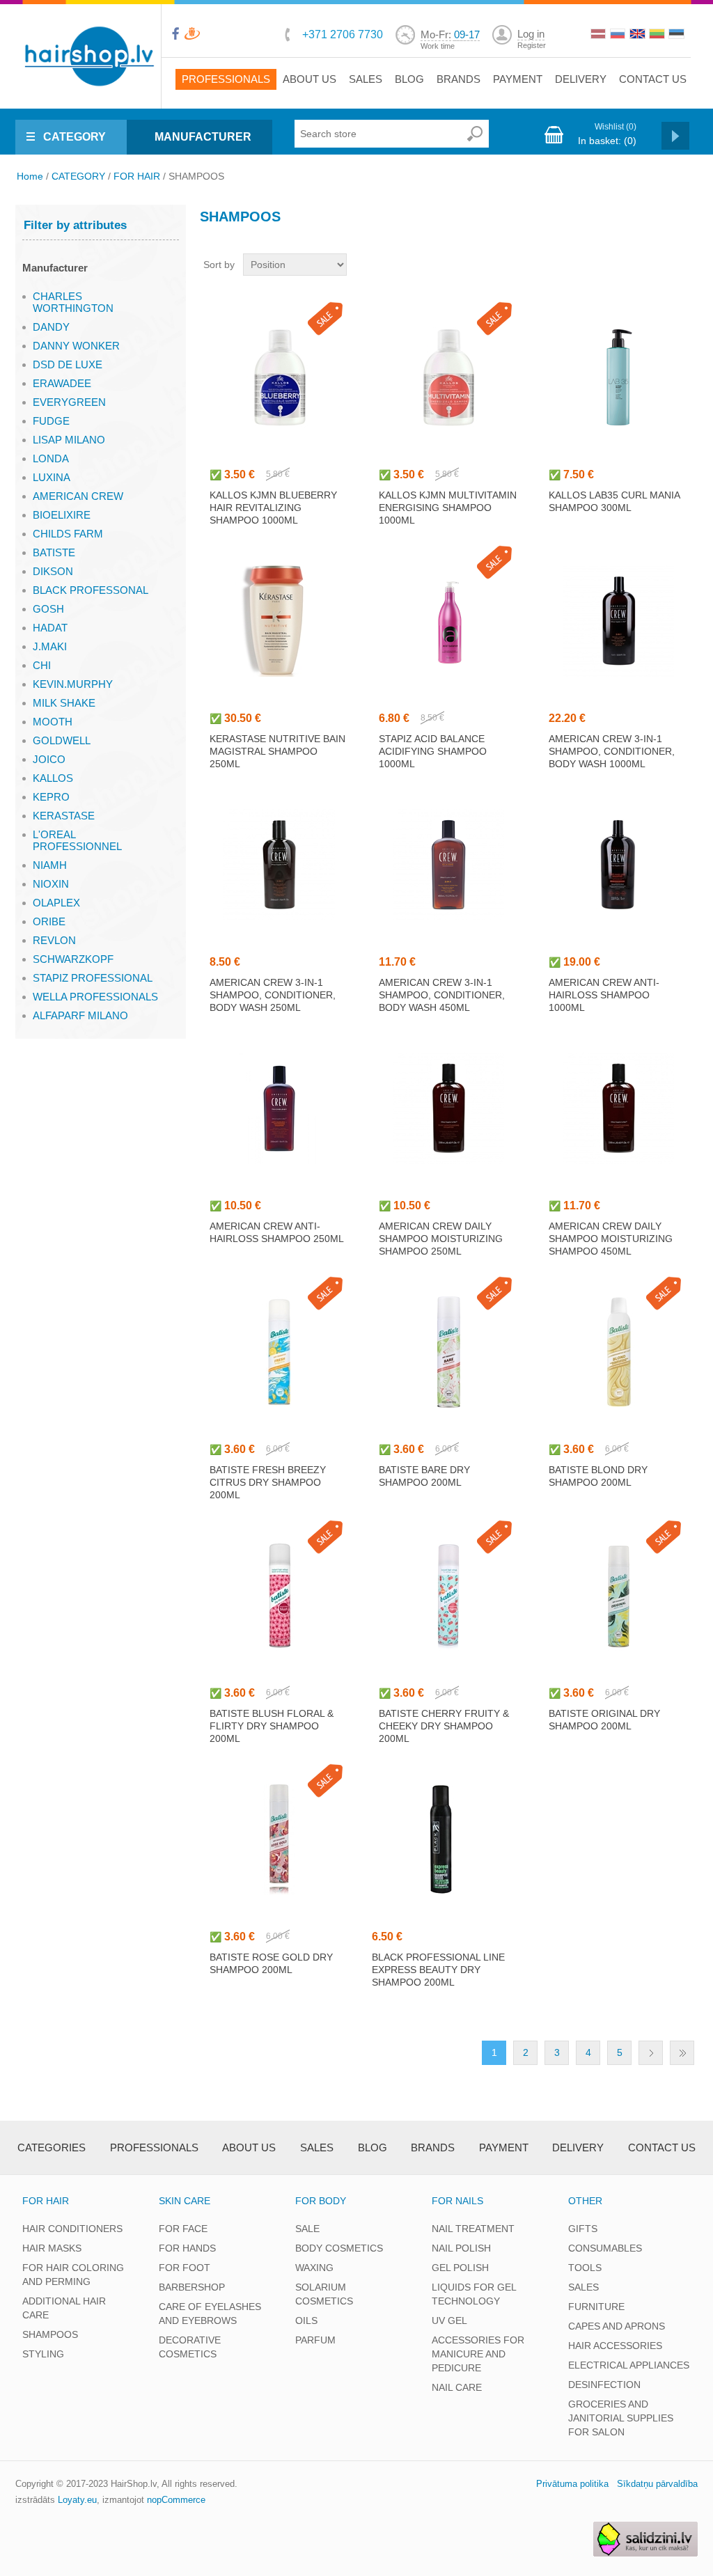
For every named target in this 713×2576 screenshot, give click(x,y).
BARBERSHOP (192, 2287)
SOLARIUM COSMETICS (324, 2294)
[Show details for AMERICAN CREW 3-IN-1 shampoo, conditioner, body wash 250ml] (279, 865)
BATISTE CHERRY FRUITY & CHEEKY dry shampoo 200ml (444, 1726)
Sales (366, 79)
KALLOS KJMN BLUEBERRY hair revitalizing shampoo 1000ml (273, 508)
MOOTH (53, 722)
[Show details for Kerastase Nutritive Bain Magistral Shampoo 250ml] (279, 621)
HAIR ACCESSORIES (615, 2346)
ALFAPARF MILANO (80, 1015)
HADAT (50, 628)
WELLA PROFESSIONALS (95, 997)
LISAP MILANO (69, 440)
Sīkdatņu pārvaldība (657, 2484)
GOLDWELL (62, 740)
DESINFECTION (604, 2385)
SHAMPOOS (50, 2334)
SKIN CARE (185, 2201)
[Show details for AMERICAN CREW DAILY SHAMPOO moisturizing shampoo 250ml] (448, 1108)
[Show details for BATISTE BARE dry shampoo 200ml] (448, 1352)
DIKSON (53, 571)
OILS (306, 2320)
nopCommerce (176, 2500)
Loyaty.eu (77, 2500)
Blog (409, 79)
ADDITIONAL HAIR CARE (64, 2308)
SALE (307, 2229)
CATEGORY (75, 137)
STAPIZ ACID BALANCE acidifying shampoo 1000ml (433, 751)
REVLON (54, 940)
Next (651, 2053)
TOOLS (585, 2268)
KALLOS (53, 778)
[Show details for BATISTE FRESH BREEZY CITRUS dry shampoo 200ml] (279, 1352)
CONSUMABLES (605, 2248)
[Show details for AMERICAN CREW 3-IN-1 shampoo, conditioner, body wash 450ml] (448, 865)
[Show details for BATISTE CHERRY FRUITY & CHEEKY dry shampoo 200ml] (448, 1596)
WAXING (314, 2268)
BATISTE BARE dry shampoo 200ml (424, 1476)
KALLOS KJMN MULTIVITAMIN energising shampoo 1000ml (448, 508)
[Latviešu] (600, 36)
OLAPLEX (56, 903)
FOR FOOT (185, 2268)
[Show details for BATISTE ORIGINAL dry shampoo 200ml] (618, 1596)
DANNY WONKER (76, 346)
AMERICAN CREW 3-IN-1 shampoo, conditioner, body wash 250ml (273, 995)
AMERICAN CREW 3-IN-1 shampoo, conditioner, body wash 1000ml (612, 751)
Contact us (653, 79)
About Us (310, 79)
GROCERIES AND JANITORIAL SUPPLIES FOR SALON (621, 2418)
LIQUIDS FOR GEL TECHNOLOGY (474, 2294)
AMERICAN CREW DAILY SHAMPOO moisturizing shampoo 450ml (611, 1239)
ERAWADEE (62, 383)
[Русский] (619, 36)
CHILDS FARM (68, 534)
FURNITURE (596, 2307)
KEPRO (51, 797)
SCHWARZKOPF (73, 959)
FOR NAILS (457, 2201)
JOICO (49, 759)
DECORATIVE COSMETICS (190, 2347)
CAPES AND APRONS (617, 2326)
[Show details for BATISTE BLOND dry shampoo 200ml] (618, 1352)
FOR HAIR (137, 176)
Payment (518, 79)
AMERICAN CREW (78, 496)
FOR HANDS (187, 2248)
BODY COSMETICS (339, 2248)
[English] (638, 36)
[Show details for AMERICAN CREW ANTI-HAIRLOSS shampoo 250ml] (279, 1108)
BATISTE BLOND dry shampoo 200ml (598, 1476)
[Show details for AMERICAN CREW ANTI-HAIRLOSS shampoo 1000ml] (618, 865)
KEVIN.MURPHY (73, 684)
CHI (42, 665)
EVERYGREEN (69, 402)
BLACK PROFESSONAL (91, 590)
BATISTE (54, 552)
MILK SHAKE (64, 703)
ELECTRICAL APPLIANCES (629, 2365)
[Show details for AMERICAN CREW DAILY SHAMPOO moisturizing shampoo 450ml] (618, 1108)
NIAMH (50, 865)
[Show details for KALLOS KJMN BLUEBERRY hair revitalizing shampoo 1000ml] (279, 377)
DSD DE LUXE (68, 364)
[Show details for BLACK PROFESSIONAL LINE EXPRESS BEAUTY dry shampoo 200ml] (441, 1839)
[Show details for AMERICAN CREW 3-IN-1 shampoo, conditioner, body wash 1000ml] (618, 621)
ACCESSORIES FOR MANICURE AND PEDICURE (478, 2354)
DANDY (51, 327)
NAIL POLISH (461, 2248)
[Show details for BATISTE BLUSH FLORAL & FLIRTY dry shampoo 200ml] (279, 1596)
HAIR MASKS (52, 2248)
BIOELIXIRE (62, 515)
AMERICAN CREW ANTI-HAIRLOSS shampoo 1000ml (604, 995)
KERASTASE (64, 816)
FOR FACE (183, 2229)
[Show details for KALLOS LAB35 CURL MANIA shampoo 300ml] (618, 377)
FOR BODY (321, 2201)
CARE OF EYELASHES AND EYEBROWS (210, 2314)
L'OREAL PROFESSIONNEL (77, 840)
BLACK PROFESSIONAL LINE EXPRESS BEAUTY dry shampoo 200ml (438, 1970)
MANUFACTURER (203, 137)
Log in (531, 34)
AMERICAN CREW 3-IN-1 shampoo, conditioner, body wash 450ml (442, 995)
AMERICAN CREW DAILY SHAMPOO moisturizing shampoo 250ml (441, 1239)
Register (532, 45)
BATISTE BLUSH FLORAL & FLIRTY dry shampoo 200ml (272, 1726)
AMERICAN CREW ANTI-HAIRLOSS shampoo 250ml (277, 1232)
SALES (583, 2287)
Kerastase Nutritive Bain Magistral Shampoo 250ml (277, 751)
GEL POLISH (460, 2268)
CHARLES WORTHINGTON (73, 302)
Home (30, 176)
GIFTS (583, 2229)
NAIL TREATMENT (473, 2229)
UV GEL (449, 2320)
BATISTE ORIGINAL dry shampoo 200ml (604, 1720)
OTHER (585, 2201)
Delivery (581, 79)
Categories (52, 2147)
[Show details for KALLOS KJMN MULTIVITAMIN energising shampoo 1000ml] (448, 377)
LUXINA (52, 477)
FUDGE (51, 421)
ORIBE (49, 921)
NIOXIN (51, 884)
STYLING (43, 2354)
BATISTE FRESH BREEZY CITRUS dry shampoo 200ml (268, 1482)
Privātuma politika (572, 2484)
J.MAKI (50, 646)
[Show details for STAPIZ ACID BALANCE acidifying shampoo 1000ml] (448, 621)
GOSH (48, 609)
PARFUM (315, 2340)
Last (682, 2053)
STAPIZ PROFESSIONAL (93, 978)
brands (459, 79)
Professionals (226, 79)
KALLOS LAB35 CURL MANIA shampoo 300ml (614, 501)
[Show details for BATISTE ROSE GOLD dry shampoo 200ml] (279, 1839)
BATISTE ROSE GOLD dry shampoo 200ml (271, 1963)
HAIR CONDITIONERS (72, 2229)
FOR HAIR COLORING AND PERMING (73, 2275)
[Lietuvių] (658, 36)
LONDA (51, 458)
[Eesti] (677, 36)
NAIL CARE (457, 2387)
